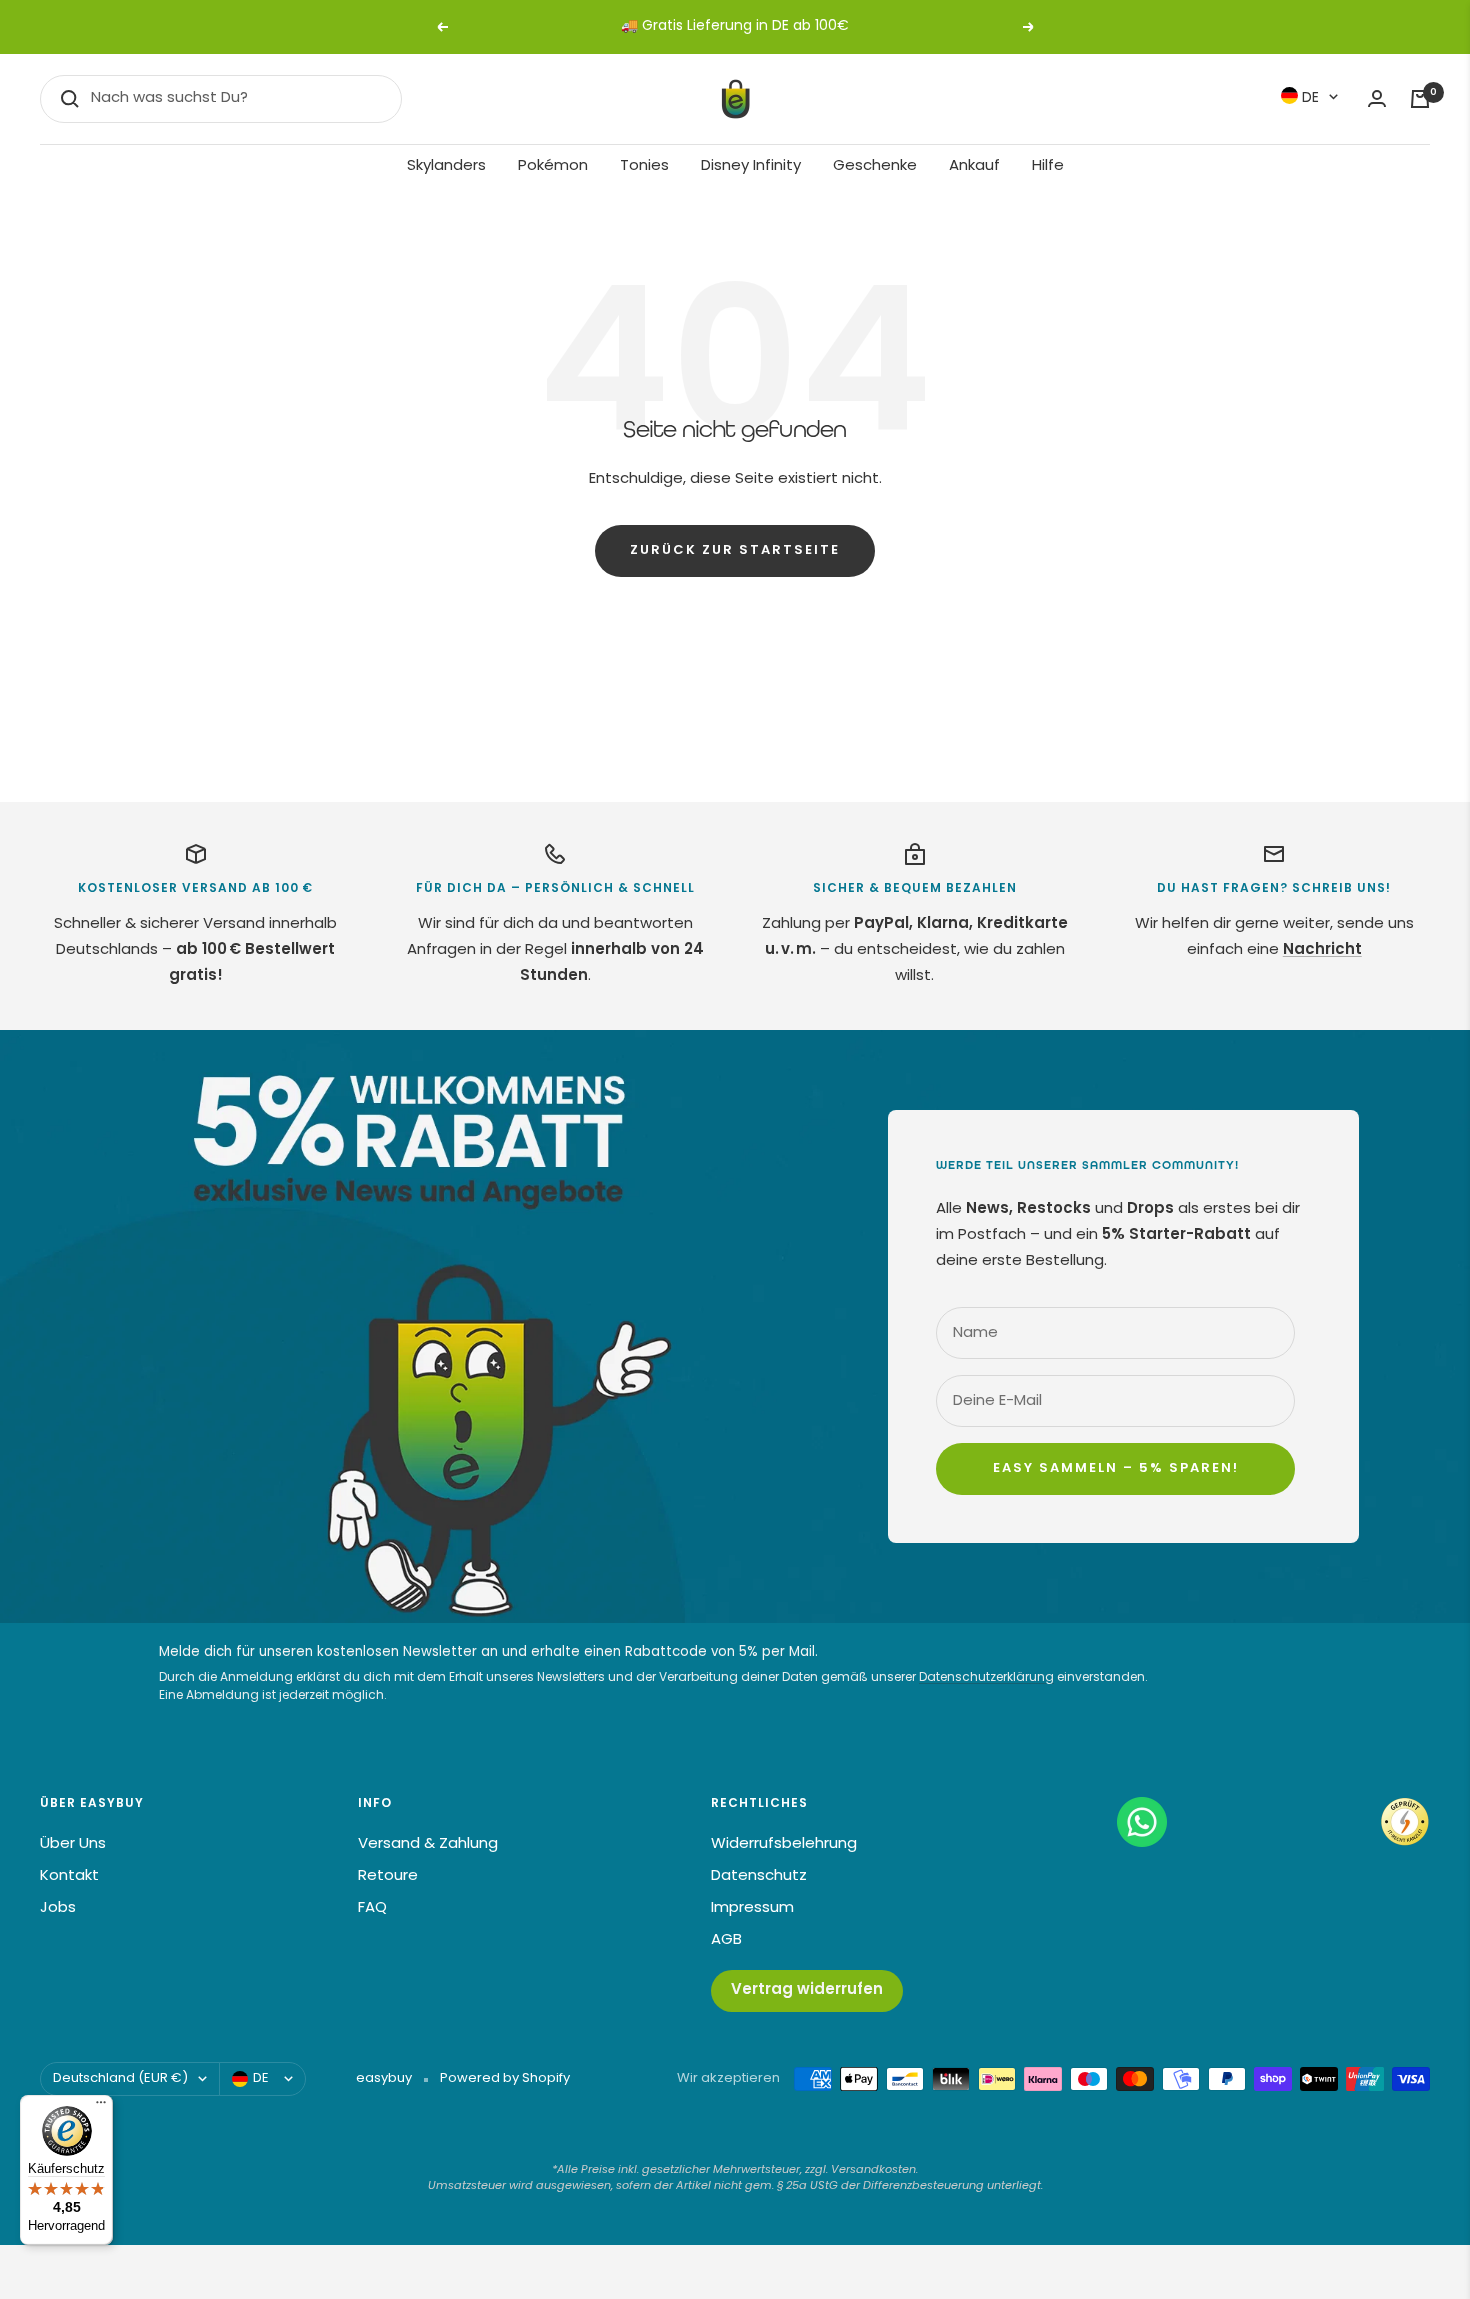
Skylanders (446, 166)
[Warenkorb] (1420, 99)
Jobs (58, 1908)
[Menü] (101, 2107)
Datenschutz (759, 1876)
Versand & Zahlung (428, 1844)
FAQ (372, 1908)
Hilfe (1048, 166)
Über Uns (73, 1844)
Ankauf (974, 166)
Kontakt (69, 1876)
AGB (726, 1940)
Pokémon (553, 166)
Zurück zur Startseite (735, 551)
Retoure (388, 1876)
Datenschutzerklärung (986, 1678)
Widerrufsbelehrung (784, 1844)
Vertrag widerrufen (807, 1990)
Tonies (644, 166)
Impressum (752, 1908)
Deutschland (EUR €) (120, 2078)
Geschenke (875, 166)
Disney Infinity (751, 166)
